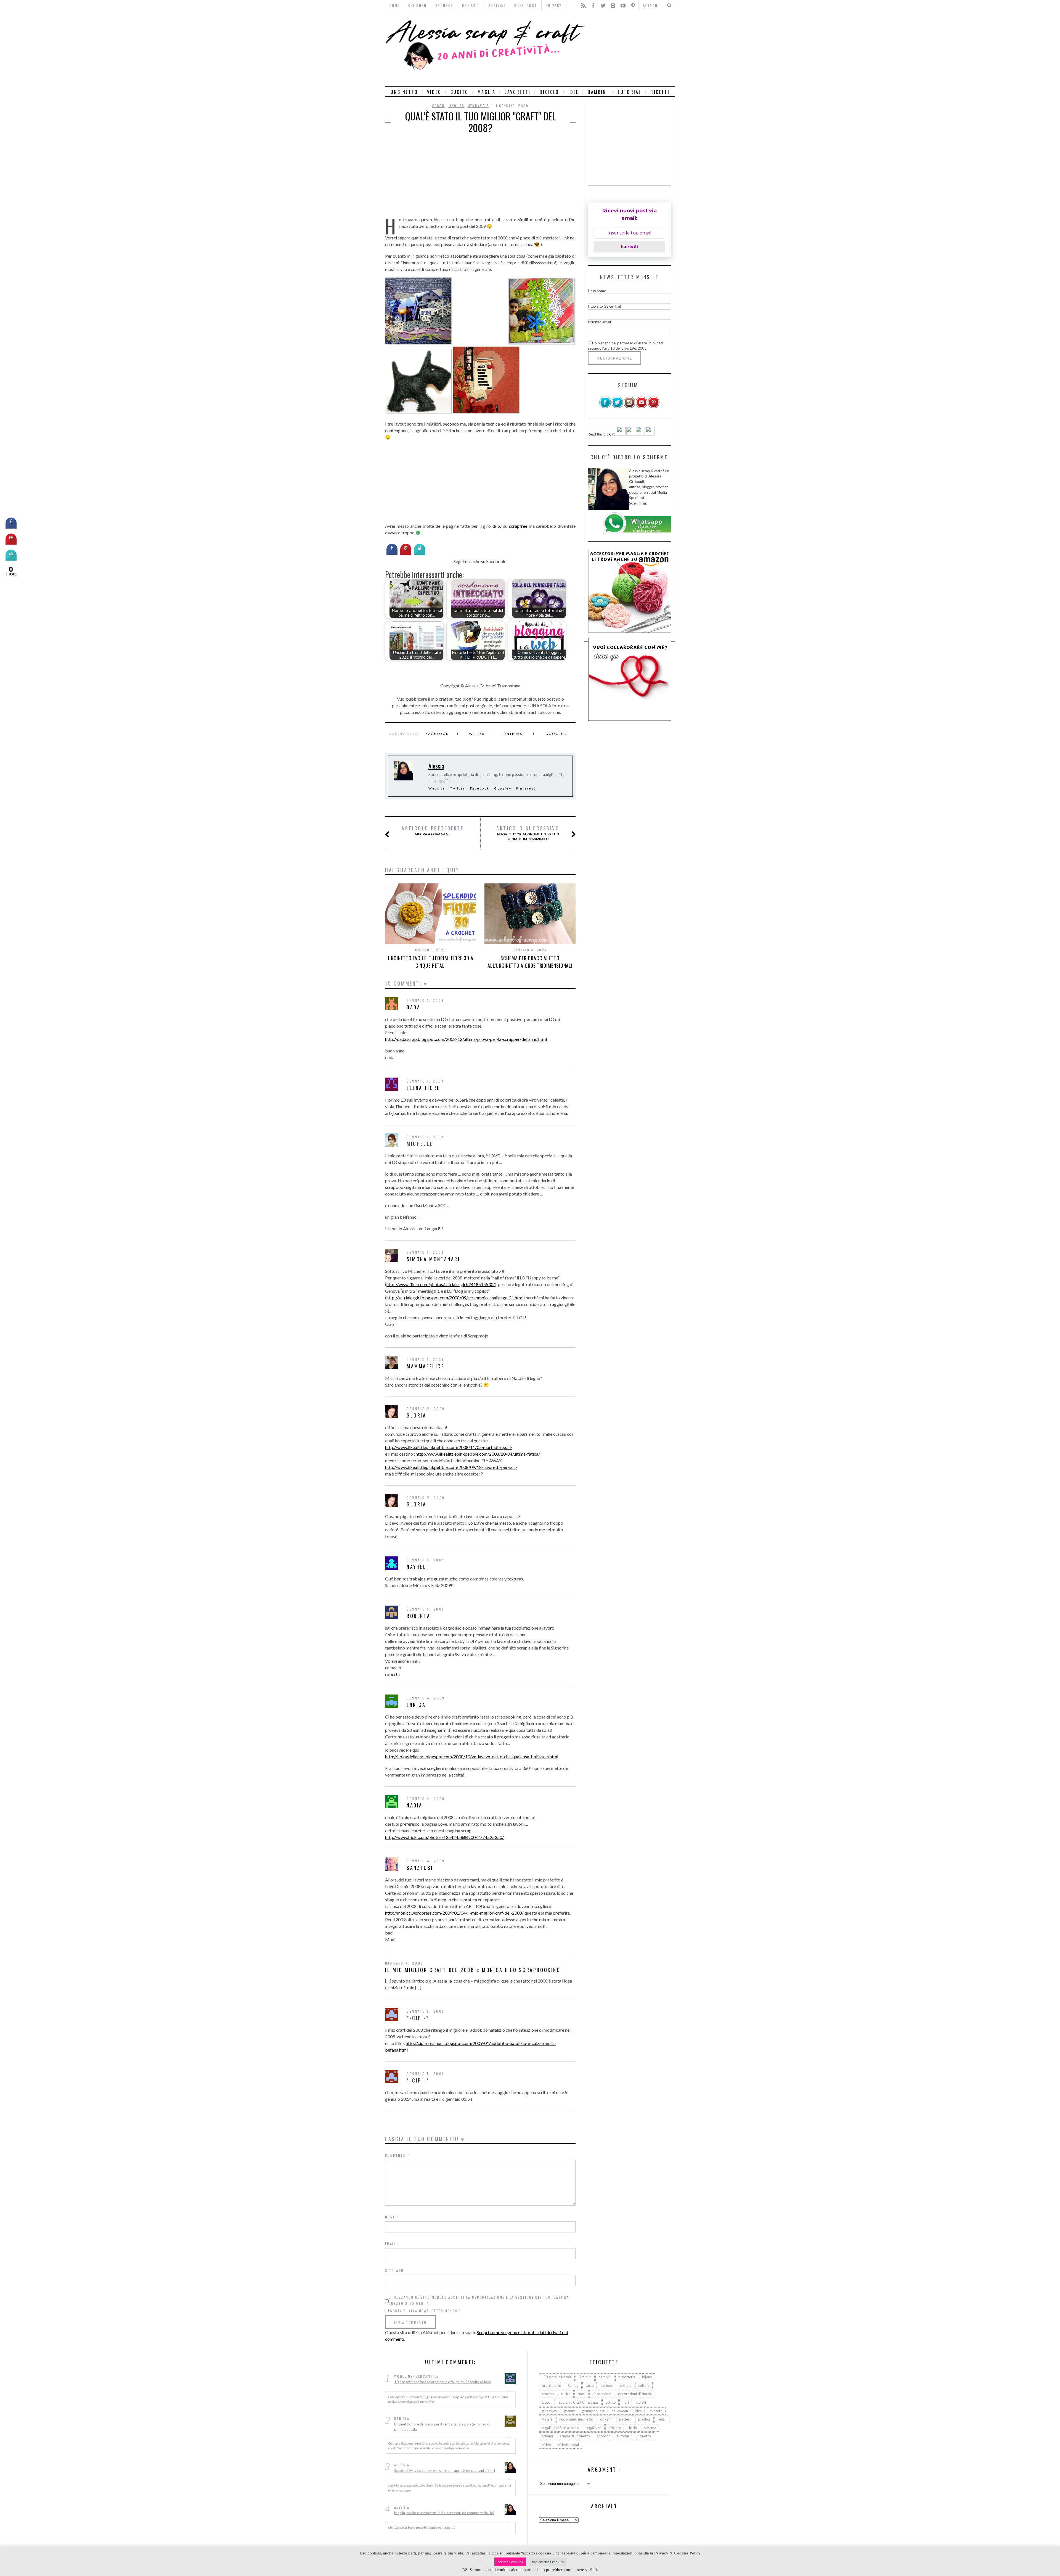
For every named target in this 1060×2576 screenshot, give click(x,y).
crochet (548, 2394)
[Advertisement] (631, 49)
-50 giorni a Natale (557, 2377)
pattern (625, 2419)
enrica (416, 1705)
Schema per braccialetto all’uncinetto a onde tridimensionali (530, 962)
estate (610, 2402)
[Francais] (650, 434)
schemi (547, 2436)
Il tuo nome (597, 291)
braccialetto (552, 2385)
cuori (581, 2394)
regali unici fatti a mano (560, 2428)
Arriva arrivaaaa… (433, 831)
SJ (500, 526)
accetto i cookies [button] (510, 2562)
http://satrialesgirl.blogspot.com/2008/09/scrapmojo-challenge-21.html (455, 1298)
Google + (556, 734)
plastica (644, 2419)
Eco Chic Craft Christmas (579, 2402)
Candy (573, 2385)
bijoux (647, 2377)
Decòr (438, 106)
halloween (620, 2411)
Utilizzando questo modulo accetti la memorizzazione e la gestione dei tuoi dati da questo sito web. (479, 2300)
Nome (392, 2217)
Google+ (503, 788)
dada (414, 1007)
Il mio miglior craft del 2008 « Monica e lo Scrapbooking (473, 1970)
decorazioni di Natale (635, 2394)
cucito (459, 92)
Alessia (436, 766)
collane (644, 2385)
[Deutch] (631, 434)
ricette (660, 92)
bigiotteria (627, 2377)
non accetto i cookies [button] (548, 2562)
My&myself (478, 106)
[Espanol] (640, 434)
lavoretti (518, 92)
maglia (487, 92)
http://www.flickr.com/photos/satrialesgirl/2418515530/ (441, 1284)
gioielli (641, 2402)
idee (574, 92)
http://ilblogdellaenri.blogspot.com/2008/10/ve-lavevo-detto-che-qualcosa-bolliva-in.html (472, 1757)
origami (606, 2419)
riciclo (549, 92)
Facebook (437, 734)
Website (437, 788)
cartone (607, 2385)
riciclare (615, 2428)
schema (650, 2428)
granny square (593, 2411)
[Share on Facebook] (392, 553)
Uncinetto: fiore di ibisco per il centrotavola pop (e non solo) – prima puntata (444, 2427)
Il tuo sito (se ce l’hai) (604, 306)
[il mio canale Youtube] (642, 407)
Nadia (415, 1805)
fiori (626, 2402)
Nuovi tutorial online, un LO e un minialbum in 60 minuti (528, 833)
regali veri (594, 2428)
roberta (418, 1616)
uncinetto (404, 92)
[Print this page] (420, 553)
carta (590, 2385)
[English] (621, 434)
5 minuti (585, 2377)
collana (626, 2385)
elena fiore (423, 1088)
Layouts (456, 106)
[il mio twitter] (617, 407)
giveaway (549, 2411)
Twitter (475, 734)
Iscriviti (630, 247)
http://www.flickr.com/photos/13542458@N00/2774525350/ (444, 1837)
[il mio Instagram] (629, 407)
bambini (598, 92)
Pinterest (514, 734)
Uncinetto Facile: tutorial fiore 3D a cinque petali (430, 962)
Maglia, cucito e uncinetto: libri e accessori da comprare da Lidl (444, 2513)
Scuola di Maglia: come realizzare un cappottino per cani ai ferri (445, 2471)
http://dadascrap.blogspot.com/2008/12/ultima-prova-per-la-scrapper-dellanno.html (466, 1039)
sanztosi (420, 1868)
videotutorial (568, 2445)
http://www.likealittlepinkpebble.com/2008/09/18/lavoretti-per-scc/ (451, 1467)
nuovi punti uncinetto (576, 2419)
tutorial (630, 92)
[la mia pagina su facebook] (605, 407)
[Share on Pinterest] (406, 553)
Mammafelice (426, 1366)
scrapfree (518, 526)
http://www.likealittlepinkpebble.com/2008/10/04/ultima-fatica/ (478, 1454)
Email (392, 2244)
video (434, 92)
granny (569, 2411)
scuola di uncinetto (575, 2436)
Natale (547, 2419)
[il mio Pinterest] (654, 407)
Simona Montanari (433, 1259)
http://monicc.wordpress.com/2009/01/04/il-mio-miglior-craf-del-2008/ (454, 1913)
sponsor (603, 2436)
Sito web (394, 2270)
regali (662, 2419)
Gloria (417, 1415)
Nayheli (418, 1567)
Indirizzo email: (600, 322)
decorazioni (602, 2394)
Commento (397, 2155)
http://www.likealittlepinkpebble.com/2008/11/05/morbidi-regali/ (449, 1447)
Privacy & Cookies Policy (677, 2553)
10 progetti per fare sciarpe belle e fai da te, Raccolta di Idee (443, 2382)
